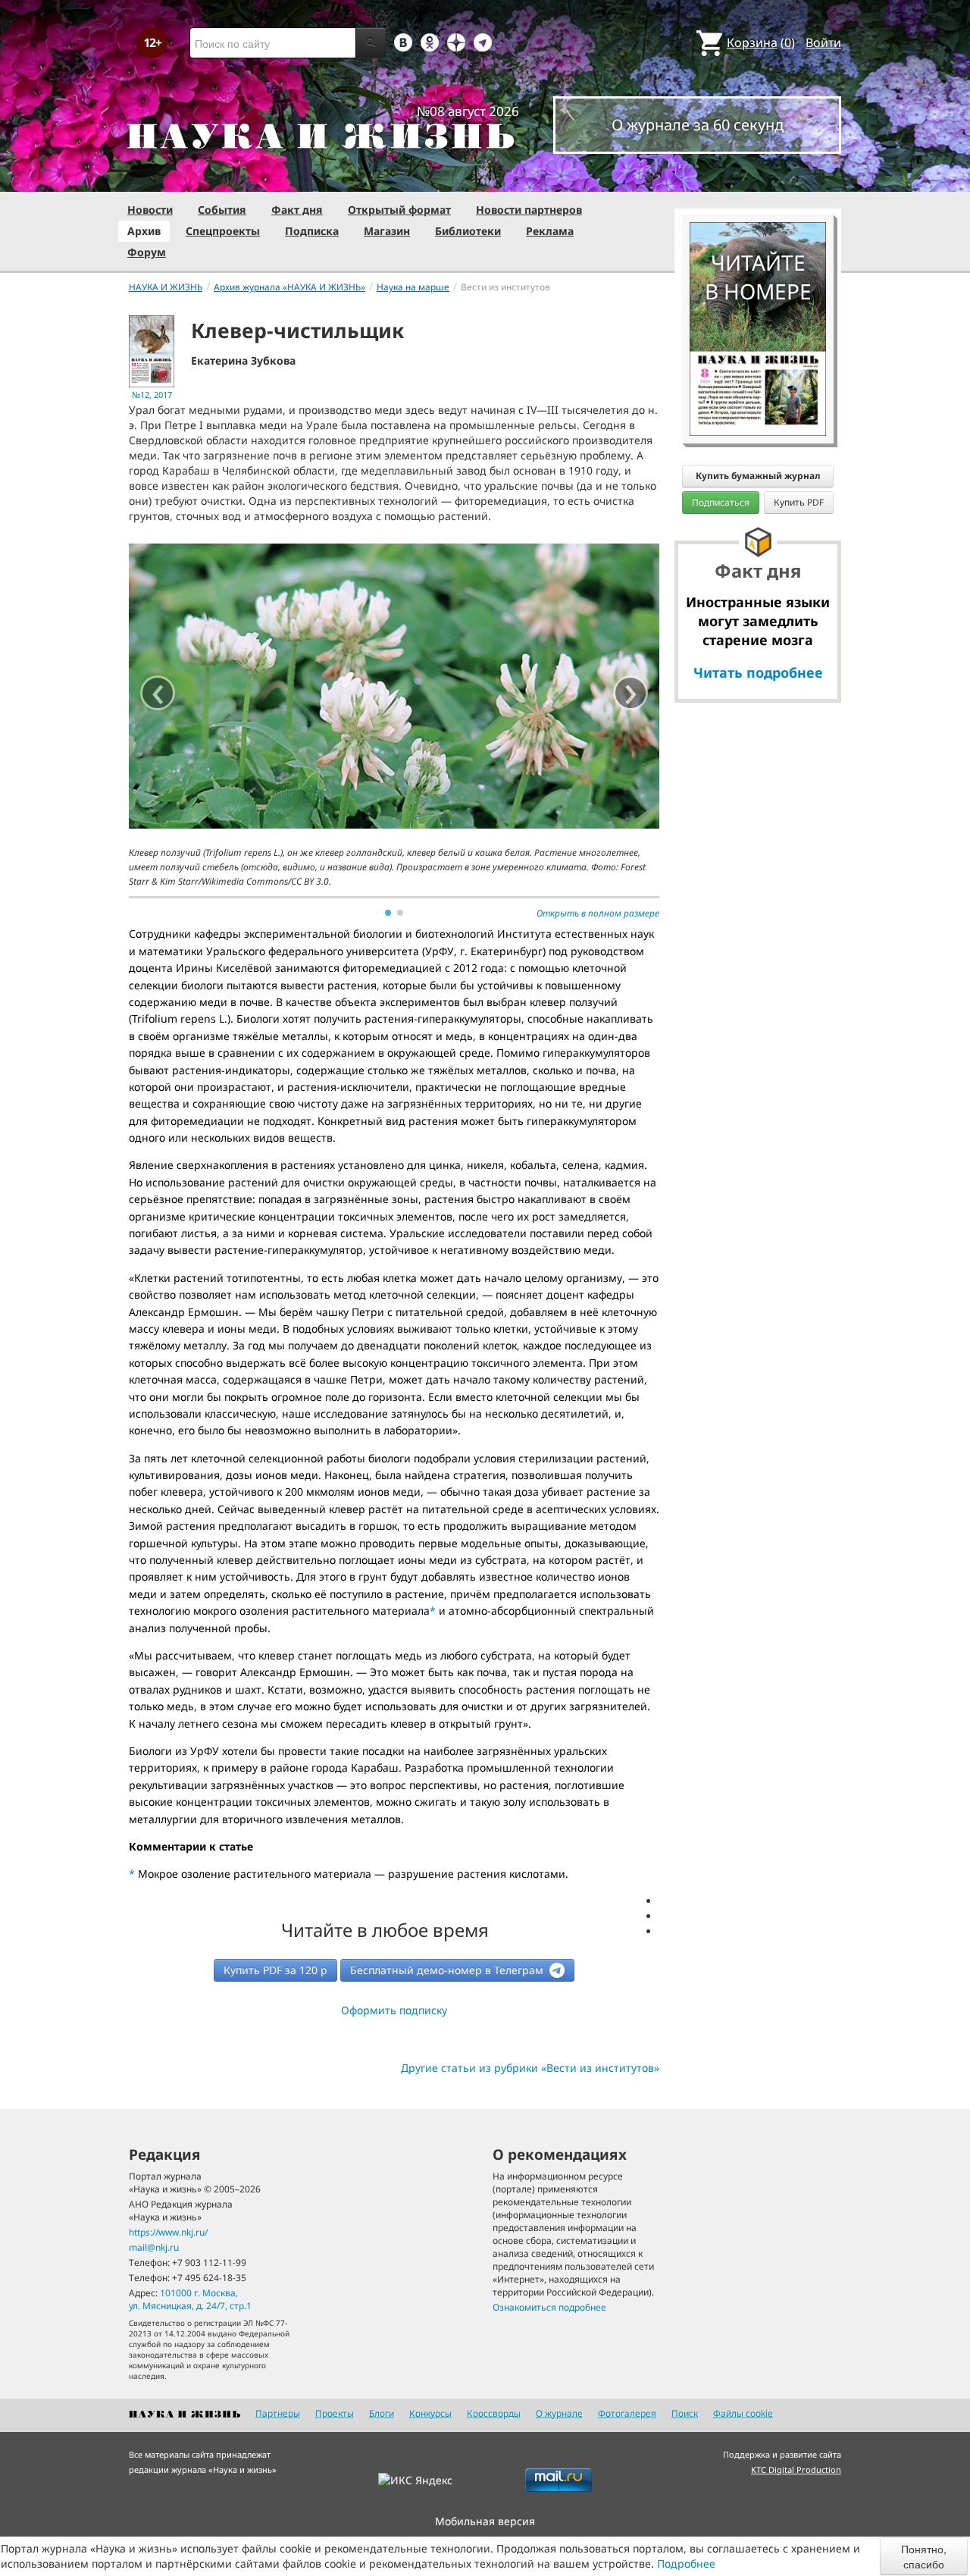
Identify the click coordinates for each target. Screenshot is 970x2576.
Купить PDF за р (275, 1970)
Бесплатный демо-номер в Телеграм (448, 1970)
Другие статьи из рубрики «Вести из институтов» (530, 2068)
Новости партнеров (529, 210)
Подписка (312, 231)
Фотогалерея (627, 2413)
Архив (144, 231)
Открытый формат (399, 210)
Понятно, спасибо (924, 2556)
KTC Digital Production (796, 2469)
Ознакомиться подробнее (549, 2307)
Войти (823, 42)
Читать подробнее (758, 672)
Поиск (685, 2413)
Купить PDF (799, 502)
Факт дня (297, 210)
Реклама (550, 231)
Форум (147, 252)
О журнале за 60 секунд (698, 125)
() (761, 42)
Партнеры (278, 2413)
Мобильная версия (485, 2521)
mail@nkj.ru (154, 2247)
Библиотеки (468, 231)
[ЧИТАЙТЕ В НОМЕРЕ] (758, 178)
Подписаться (721, 502)
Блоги (382, 2413)
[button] (388, 913)
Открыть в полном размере (598, 913)
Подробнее (686, 2563)
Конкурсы (430, 2413)
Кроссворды (494, 2413)
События (222, 210)
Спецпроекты (223, 231)
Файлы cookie (743, 2413)
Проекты (335, 2413)
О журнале (559, 2413)
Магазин (387, 231)
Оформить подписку (394, 2010)
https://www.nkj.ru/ (168, 2232)
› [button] (631, 693)
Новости (150, 210)
